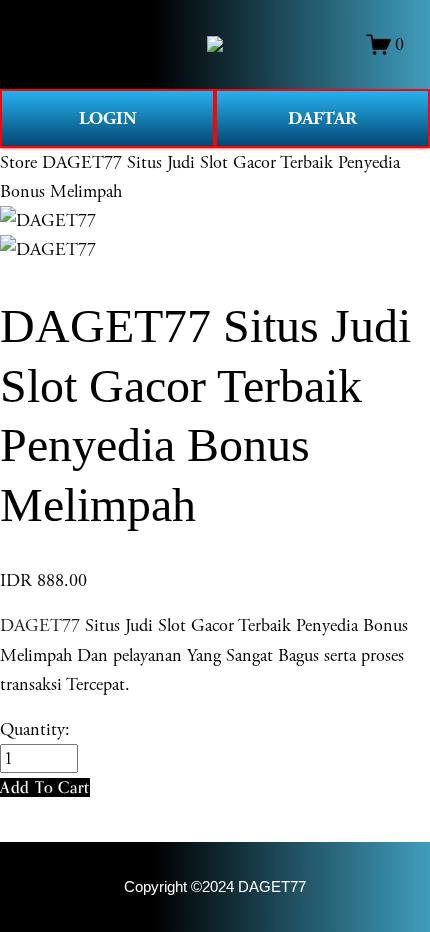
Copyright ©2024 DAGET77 (215, 887)
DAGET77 (40, 625)
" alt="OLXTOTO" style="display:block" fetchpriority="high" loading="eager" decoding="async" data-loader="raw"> (215, 44)
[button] (45, 787)
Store (18, 162)
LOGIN (108, 118)
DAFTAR (322, 118)
